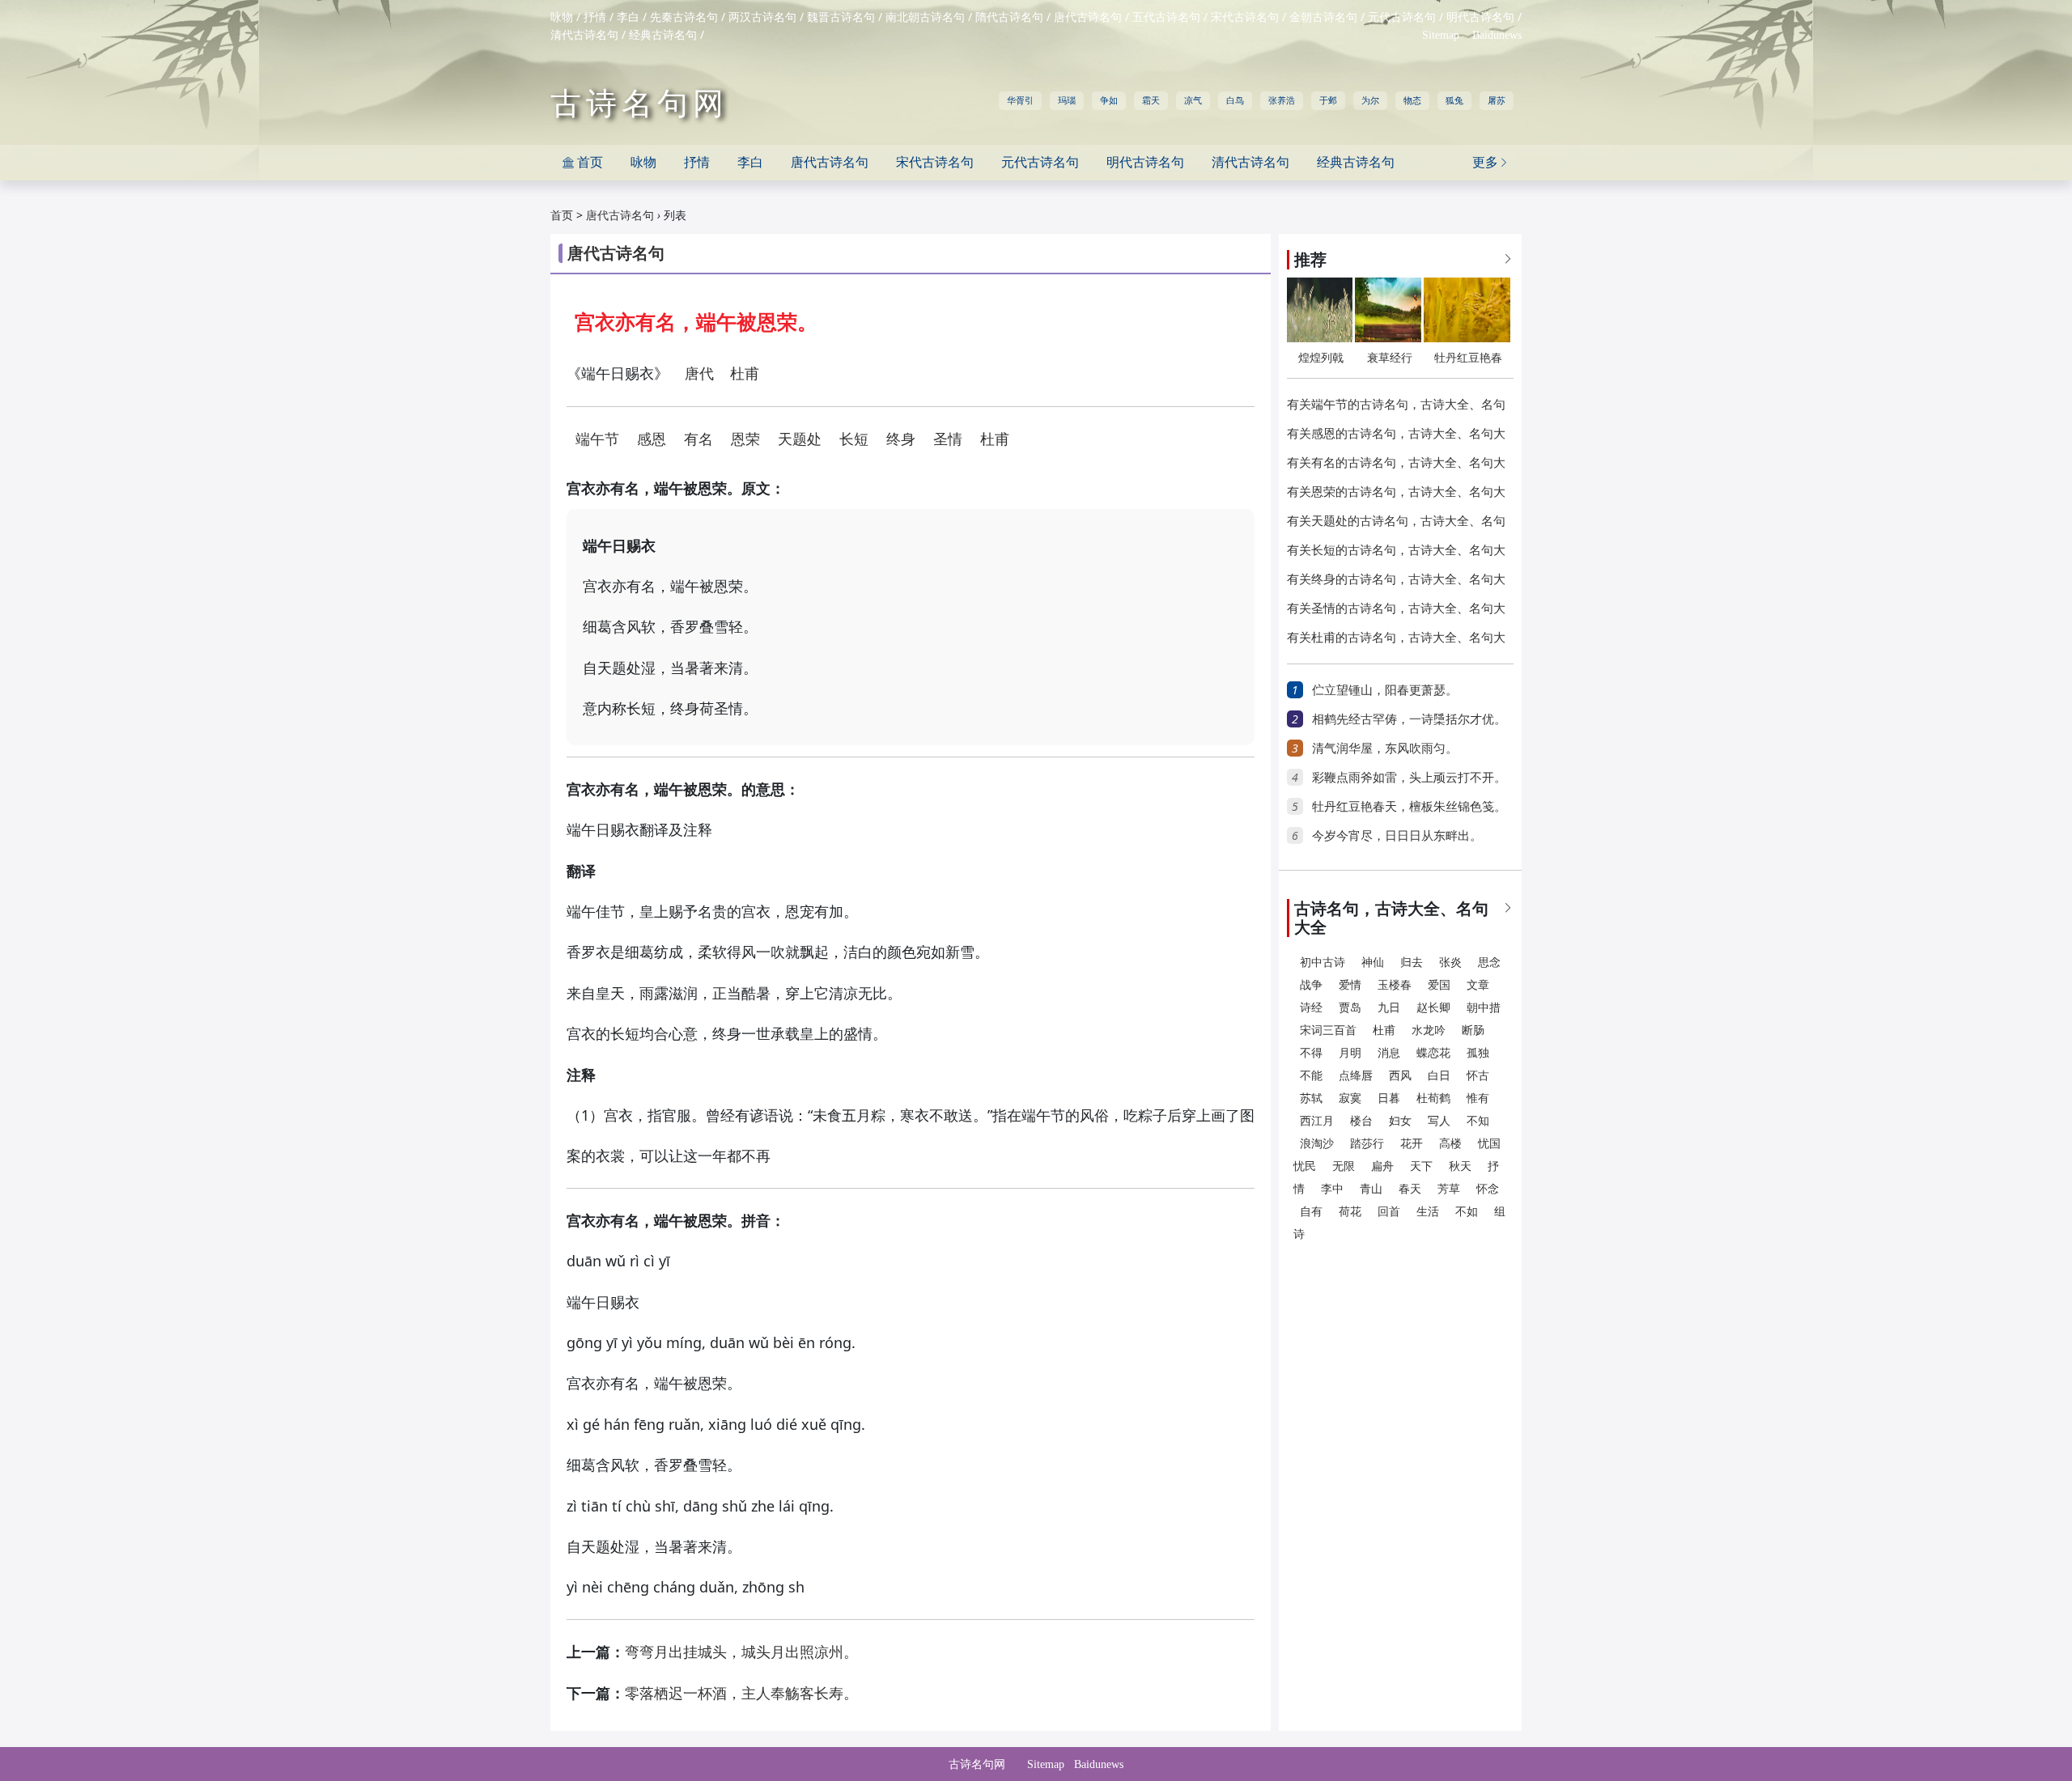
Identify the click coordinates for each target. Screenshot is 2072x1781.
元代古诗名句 (1402, 17)
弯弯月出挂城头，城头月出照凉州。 (741, 1652)
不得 (1311, 1053)
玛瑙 (1067, 100)
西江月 (1317, 1121)
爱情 (1350, 985)
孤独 (1478, 1053)
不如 (1467, 1212)
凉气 (1193, 100)
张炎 (1450, 963)
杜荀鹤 (1433, 1098)
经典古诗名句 (663, 35)
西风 (1400, 1076)
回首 (1389, 1212)
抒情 (595, 17)
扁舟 (1382, 1166)
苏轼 (1311, 1098)
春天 (1410, 1189)
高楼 (1450, 1144)
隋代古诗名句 (1009, 17)
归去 (1412, 963)
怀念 (1488, 1189)
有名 (698, 439)
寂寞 (1350, 1098)
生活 (1428, 1212)
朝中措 (1484, 1008)
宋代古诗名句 (1245, 17)
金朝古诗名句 (1323, 17)
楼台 (1361, 1121)
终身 (901, 439)
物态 (1412, 100)
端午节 (597, 439)
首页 (583, 162)
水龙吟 (1429, 1030)
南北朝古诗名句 (925, 17)
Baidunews (1497, 35)
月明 (1350, 1053)
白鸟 (1235, 100)
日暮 (1389, 1098)
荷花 (1350, 1212)
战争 (1311, 985)
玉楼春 (1395, 985)
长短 (854, 439)
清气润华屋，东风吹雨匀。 (1385, 748)
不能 (1311, 1076)
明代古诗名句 (1480, 17)
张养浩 (1282, 100)
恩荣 (745, 439)
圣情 (948, 439)
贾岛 (1350, 1008)
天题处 (800, 439)
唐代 (699, 374)
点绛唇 (1356, 1076)
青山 (1371, 1189)
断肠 (1473, 1030)
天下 (1421, 1166)
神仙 (1373, 963)
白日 (1439, 1076)
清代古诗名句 (584, 35)
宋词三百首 (1328, 1030)
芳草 (1449, 1189)
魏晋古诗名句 (841, 17)
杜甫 (745, 374)
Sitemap (1441, 35)
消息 (1389, 1053)
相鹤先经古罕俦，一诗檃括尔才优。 (1409, 719)
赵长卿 (1433, 1008)
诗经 (1311, 1008)
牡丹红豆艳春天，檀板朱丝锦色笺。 (1409, 807)
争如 (1109, 100)
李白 (628, 17)
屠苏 (1497, 100)
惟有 (1478, 1098)
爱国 (1439, 985)
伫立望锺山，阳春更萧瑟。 (1385, 690)
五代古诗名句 (1166, 17)
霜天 (1151, 100)
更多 (1491, 162)
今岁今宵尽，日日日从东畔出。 (1397, 836)
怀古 (1478, 1076)
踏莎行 (1367, 1144)
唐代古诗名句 (1088, 17)
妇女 (1400, 1121)
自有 (1311, 1212)
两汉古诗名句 (762, 17)
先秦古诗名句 (684, 17)
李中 (1332, 1189)
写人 (1439, 1121)
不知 (1478, 1121)
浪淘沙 (1317, 1144)
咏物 (562, 17)
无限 (1344, 1166)
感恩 (652, 439)
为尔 (1370, 100)
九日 (1389, 1008)
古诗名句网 (639, 104)
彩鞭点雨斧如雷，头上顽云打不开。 (1409, 778)
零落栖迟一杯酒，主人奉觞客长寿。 (741, 1694)
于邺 (1328, 100)
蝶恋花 (1433, 1053)
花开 (1412, 1144)
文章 (1478, 985)
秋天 (1460, 1166)
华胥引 (1020, 100)
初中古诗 (1323, 963)
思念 (1489, 963)
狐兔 (1454, 100)
